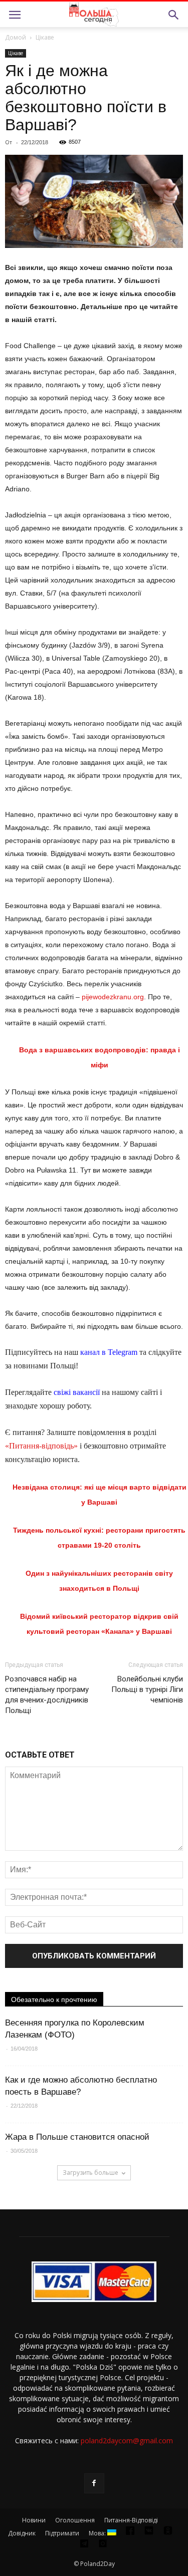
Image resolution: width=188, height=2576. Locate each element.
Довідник (22, 2533)
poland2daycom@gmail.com (127, 2441)
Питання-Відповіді (131, 2520)
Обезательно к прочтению (54, 1999)
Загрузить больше (90, 2173)
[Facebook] (94, 2483)
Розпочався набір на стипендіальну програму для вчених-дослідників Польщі (47, 1695)
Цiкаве (45, 37)
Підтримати (62, 2533)
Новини (34, 2520)
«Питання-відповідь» (41, 1446)
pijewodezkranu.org (113, 997)
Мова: (98, 2533)
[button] (174, 15)
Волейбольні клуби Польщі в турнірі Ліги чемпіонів (147, 1689)
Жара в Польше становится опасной (77, 2137)
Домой (16, 37)
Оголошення (75, 2520)
